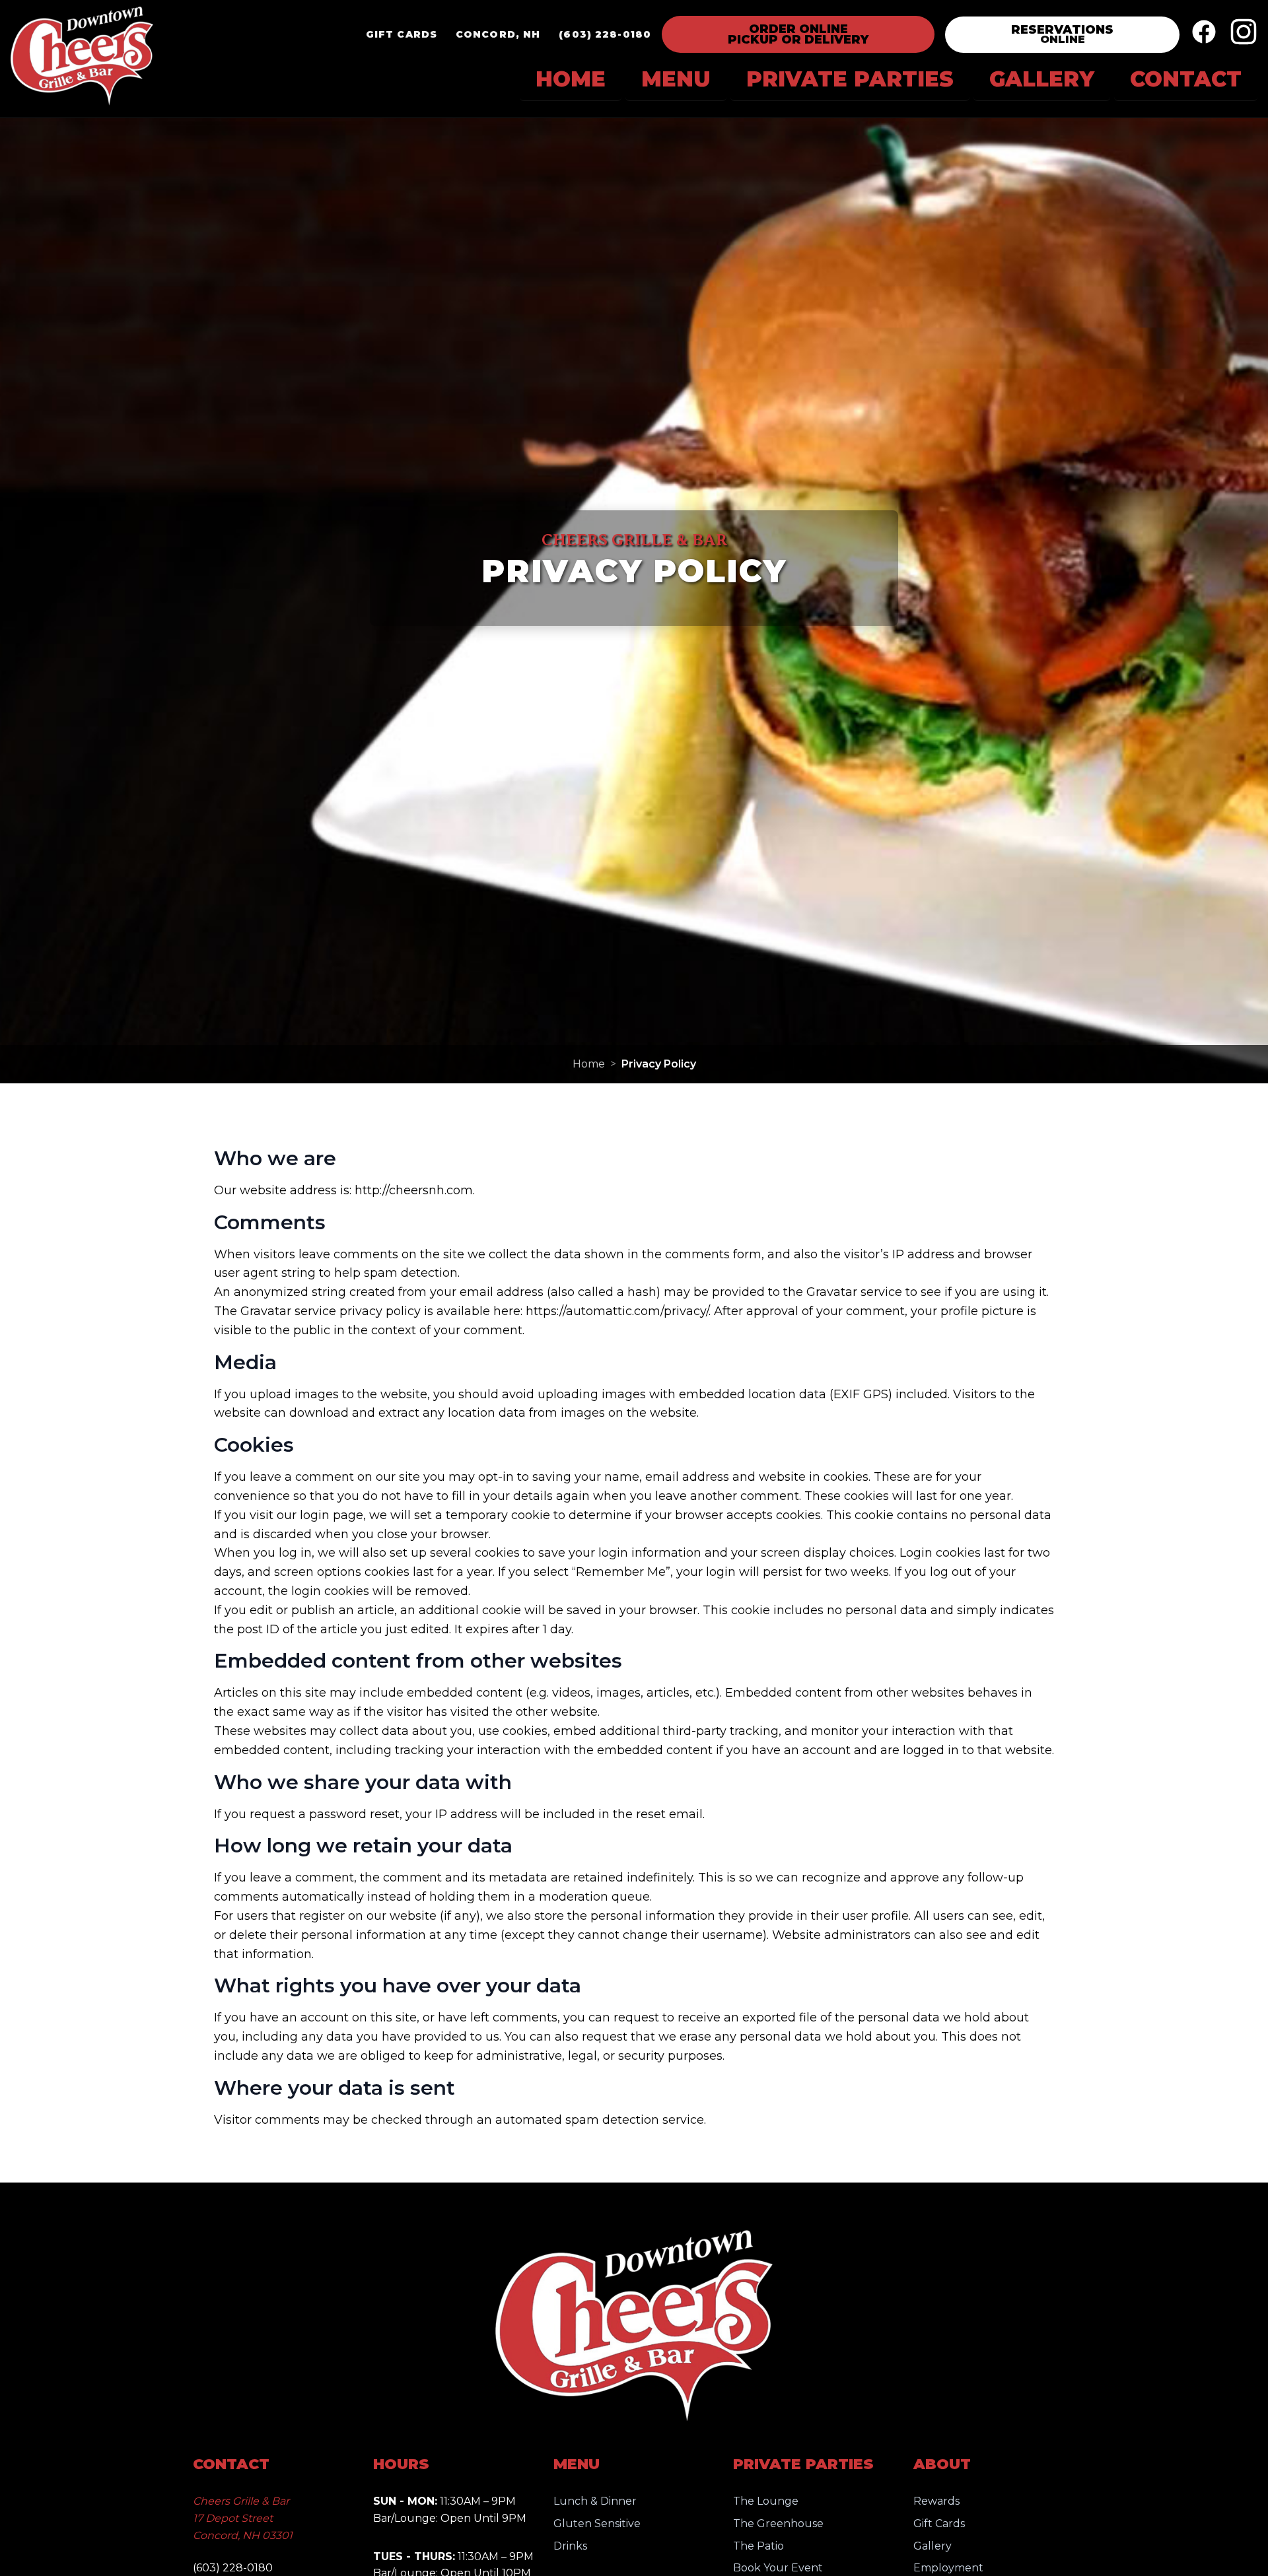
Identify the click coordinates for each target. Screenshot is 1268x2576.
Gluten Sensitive (597, 2524)
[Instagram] (1244, 34)
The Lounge (766, 2501)
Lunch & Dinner (595, 2501)
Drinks (570, 2546)
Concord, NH (498, 34)
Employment (948, 2568)
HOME (571, 79)
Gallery (933, 2546)
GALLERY (1042, 79)
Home (589, 1064)
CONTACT (1186, 79)
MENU (676, 79)
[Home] (82, 59)
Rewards (936, 2501)
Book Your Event (778, 2568)
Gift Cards (402, 34)
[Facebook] (1204, 34)
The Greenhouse (778, 2524)
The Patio (758, 2546)
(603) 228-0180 (605, 34)
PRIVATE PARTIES (850, 79)
